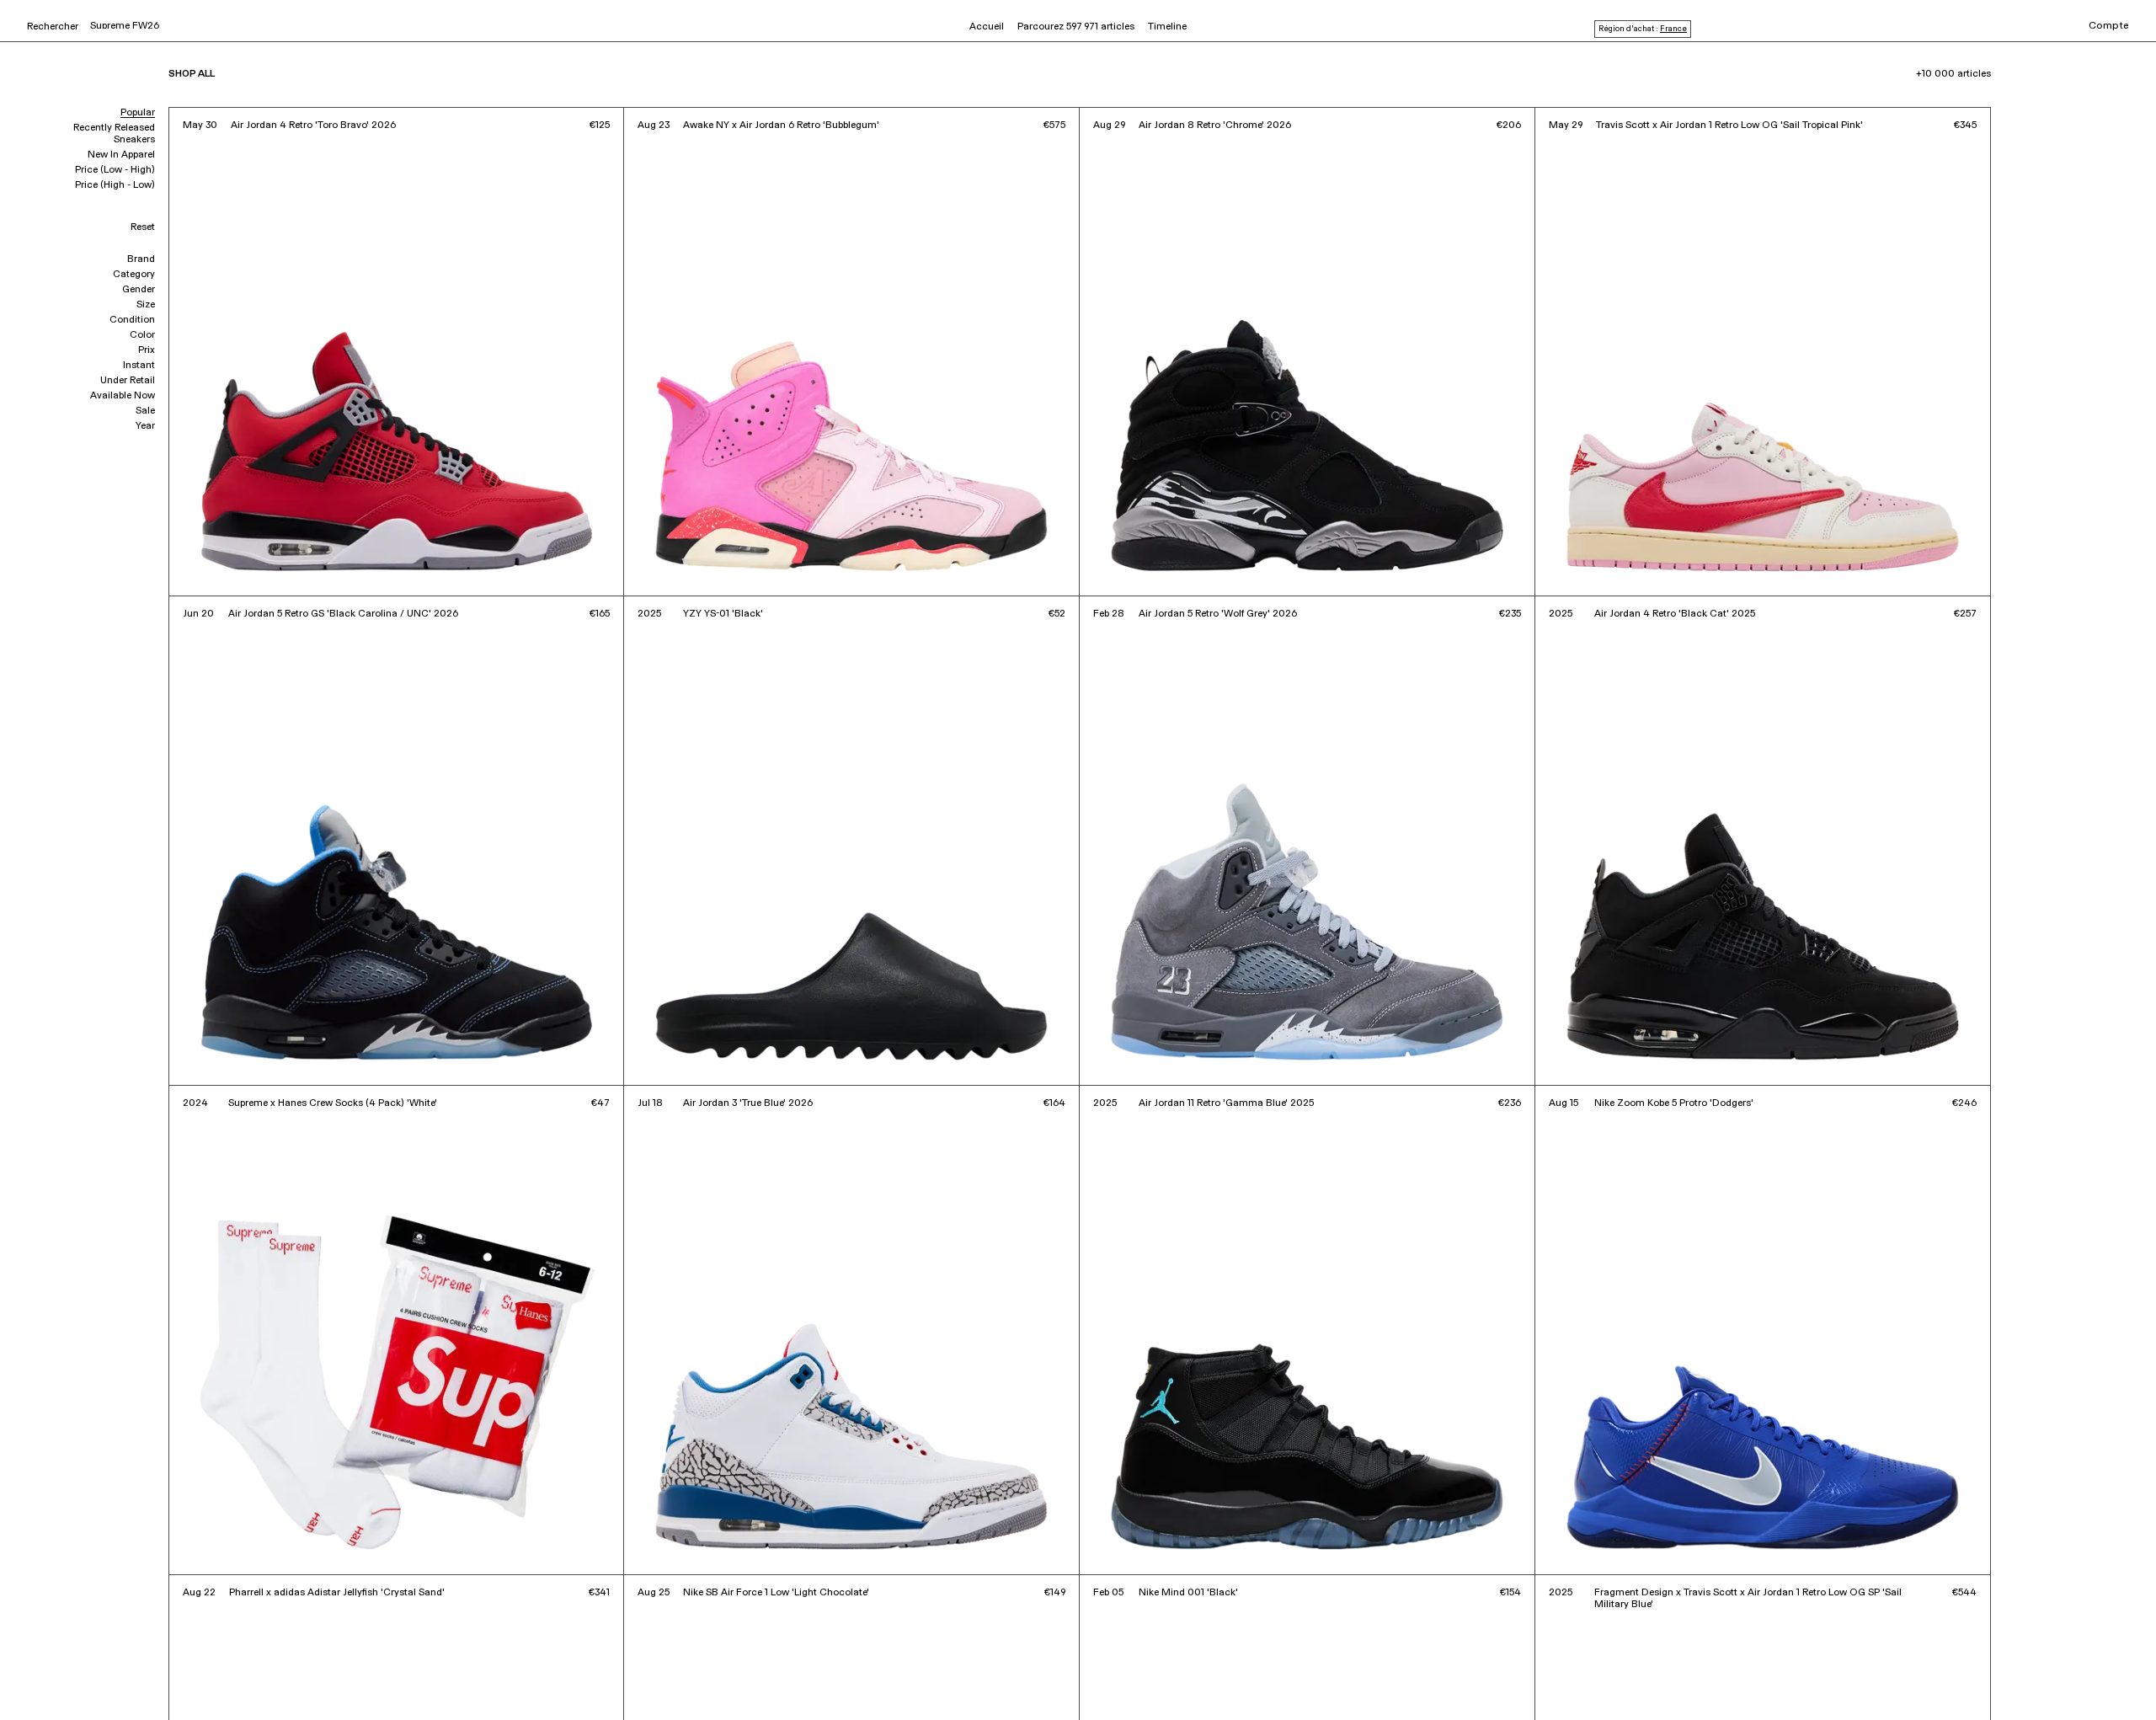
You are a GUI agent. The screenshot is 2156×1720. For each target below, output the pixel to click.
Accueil (987, 27)
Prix (147, 350)
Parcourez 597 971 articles (1076, 27)
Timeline (1167, 27)
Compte (2109, 26)
